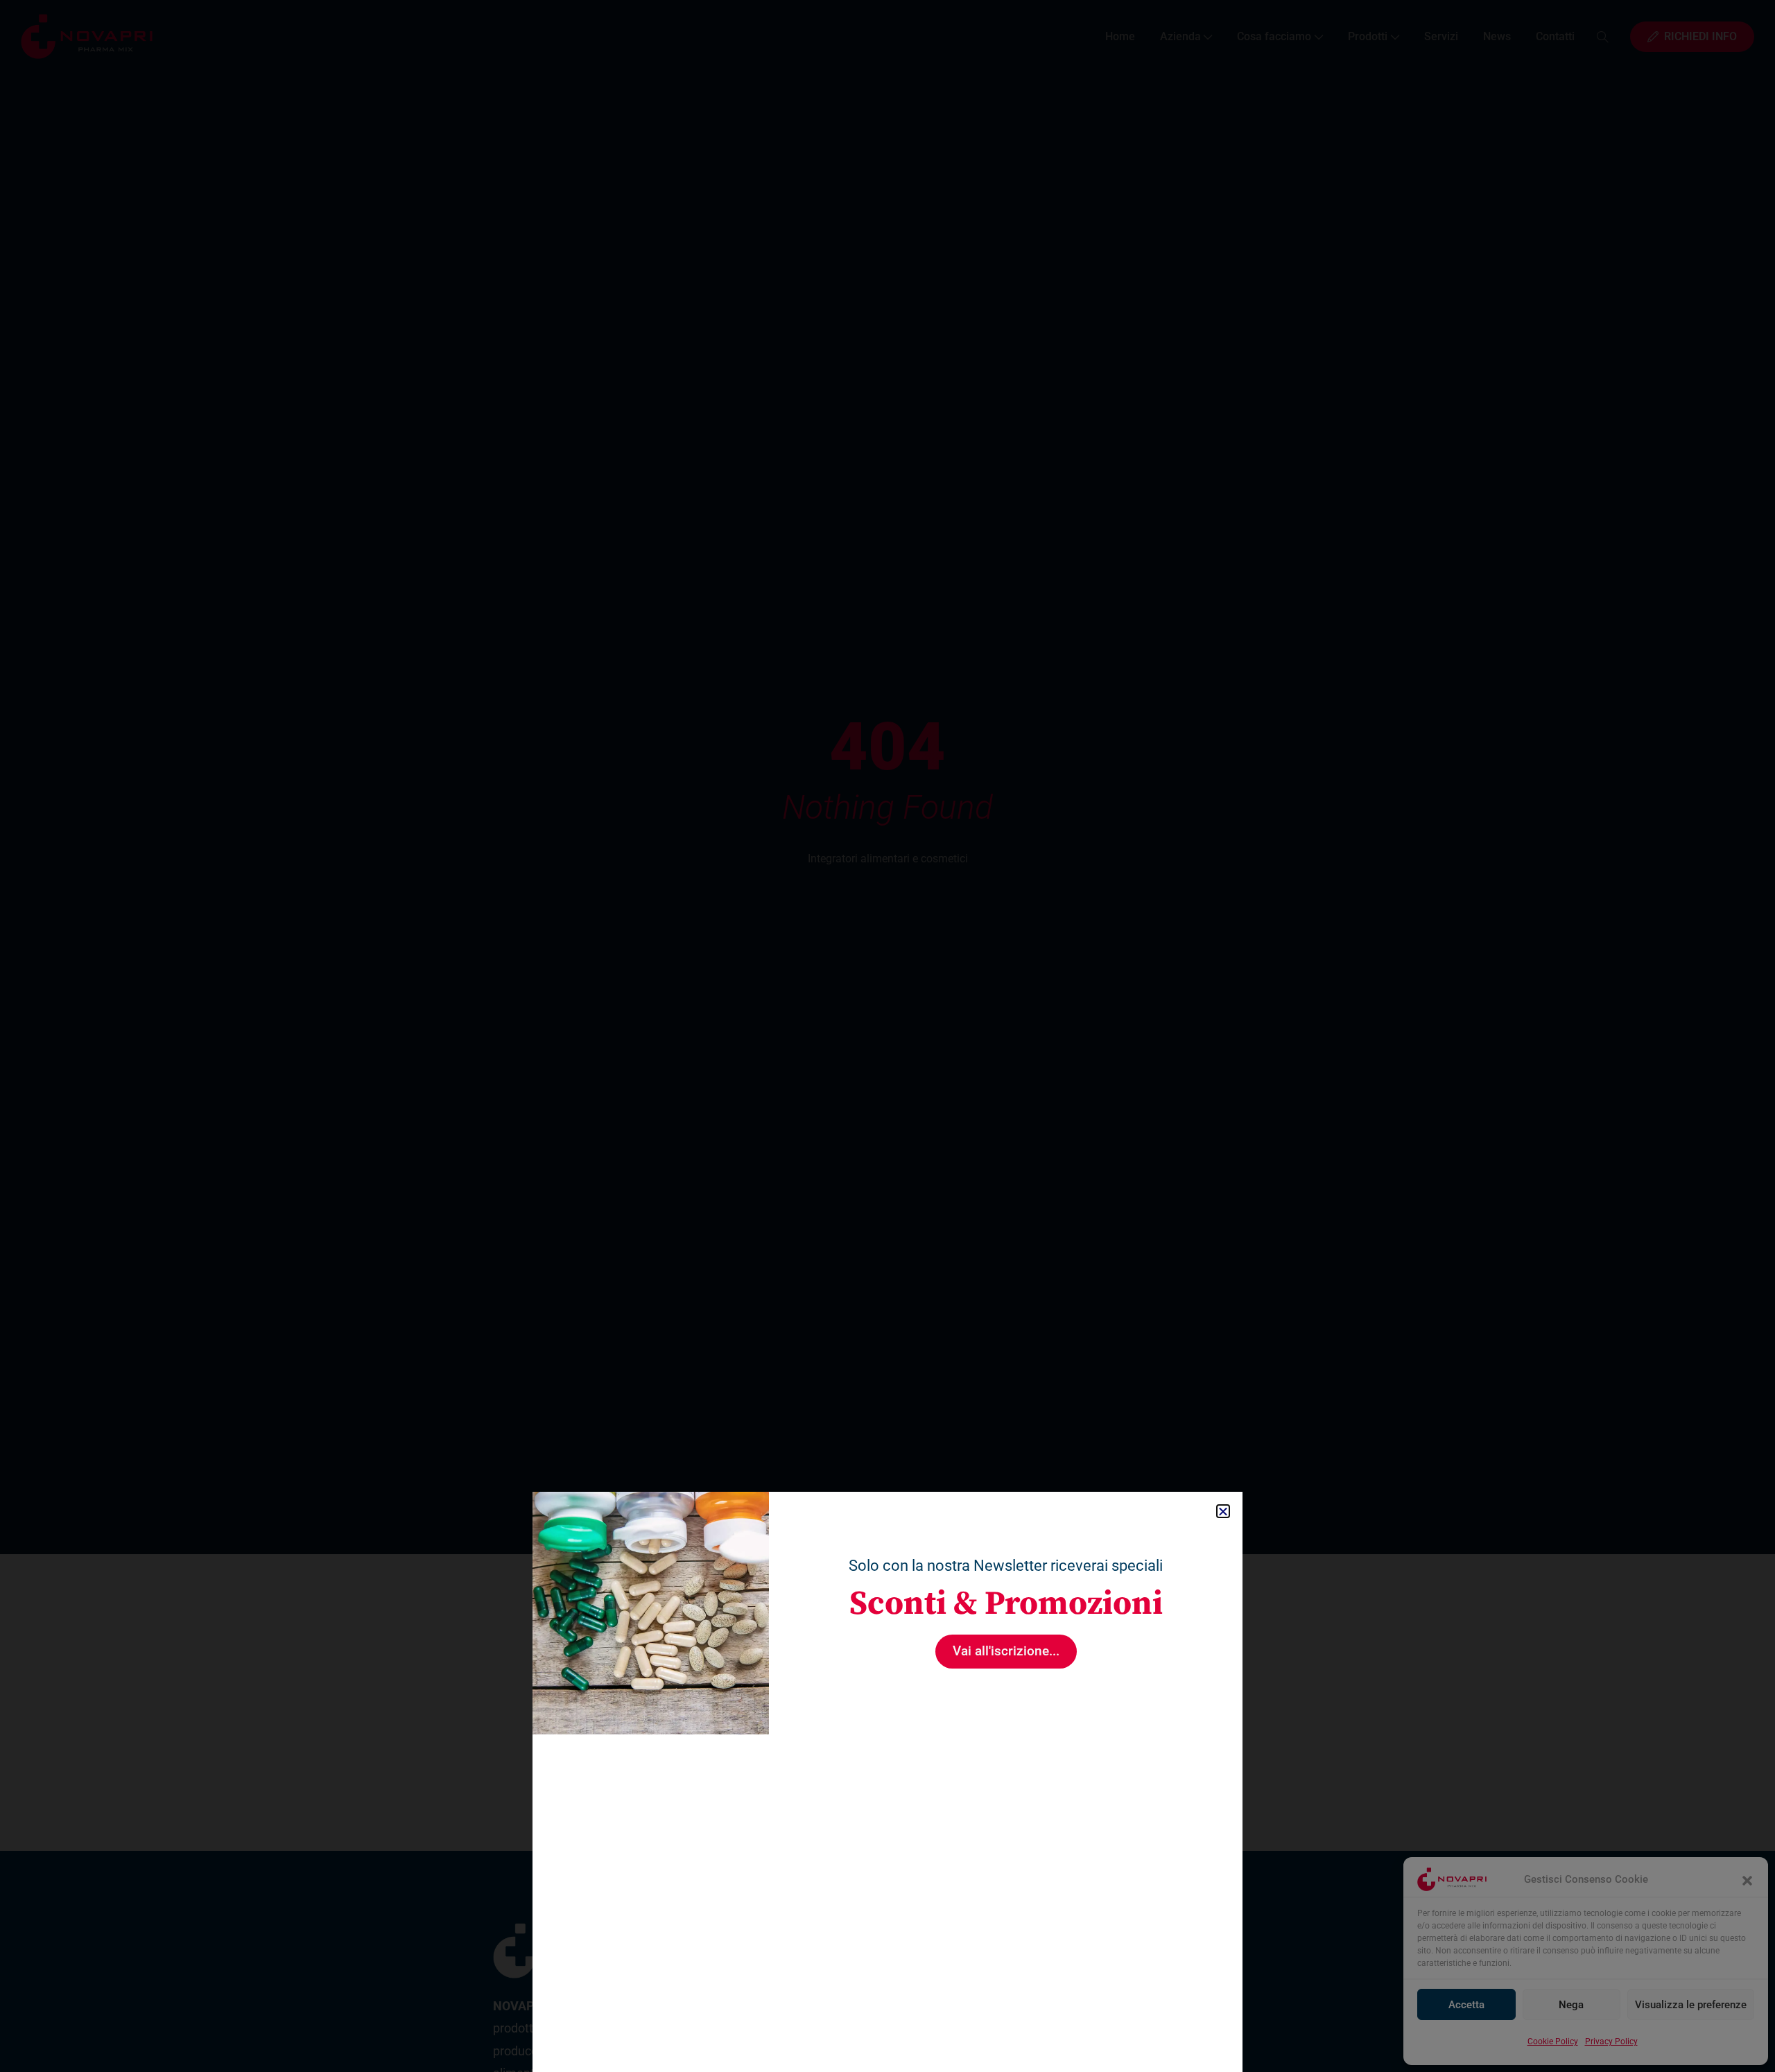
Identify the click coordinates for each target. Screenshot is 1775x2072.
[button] (1747, 1879)
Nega (1571, 2005)
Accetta (1466, 2005)
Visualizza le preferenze (1691, 2005)
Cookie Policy (1553, 2041)
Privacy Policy (1611, 2041)
